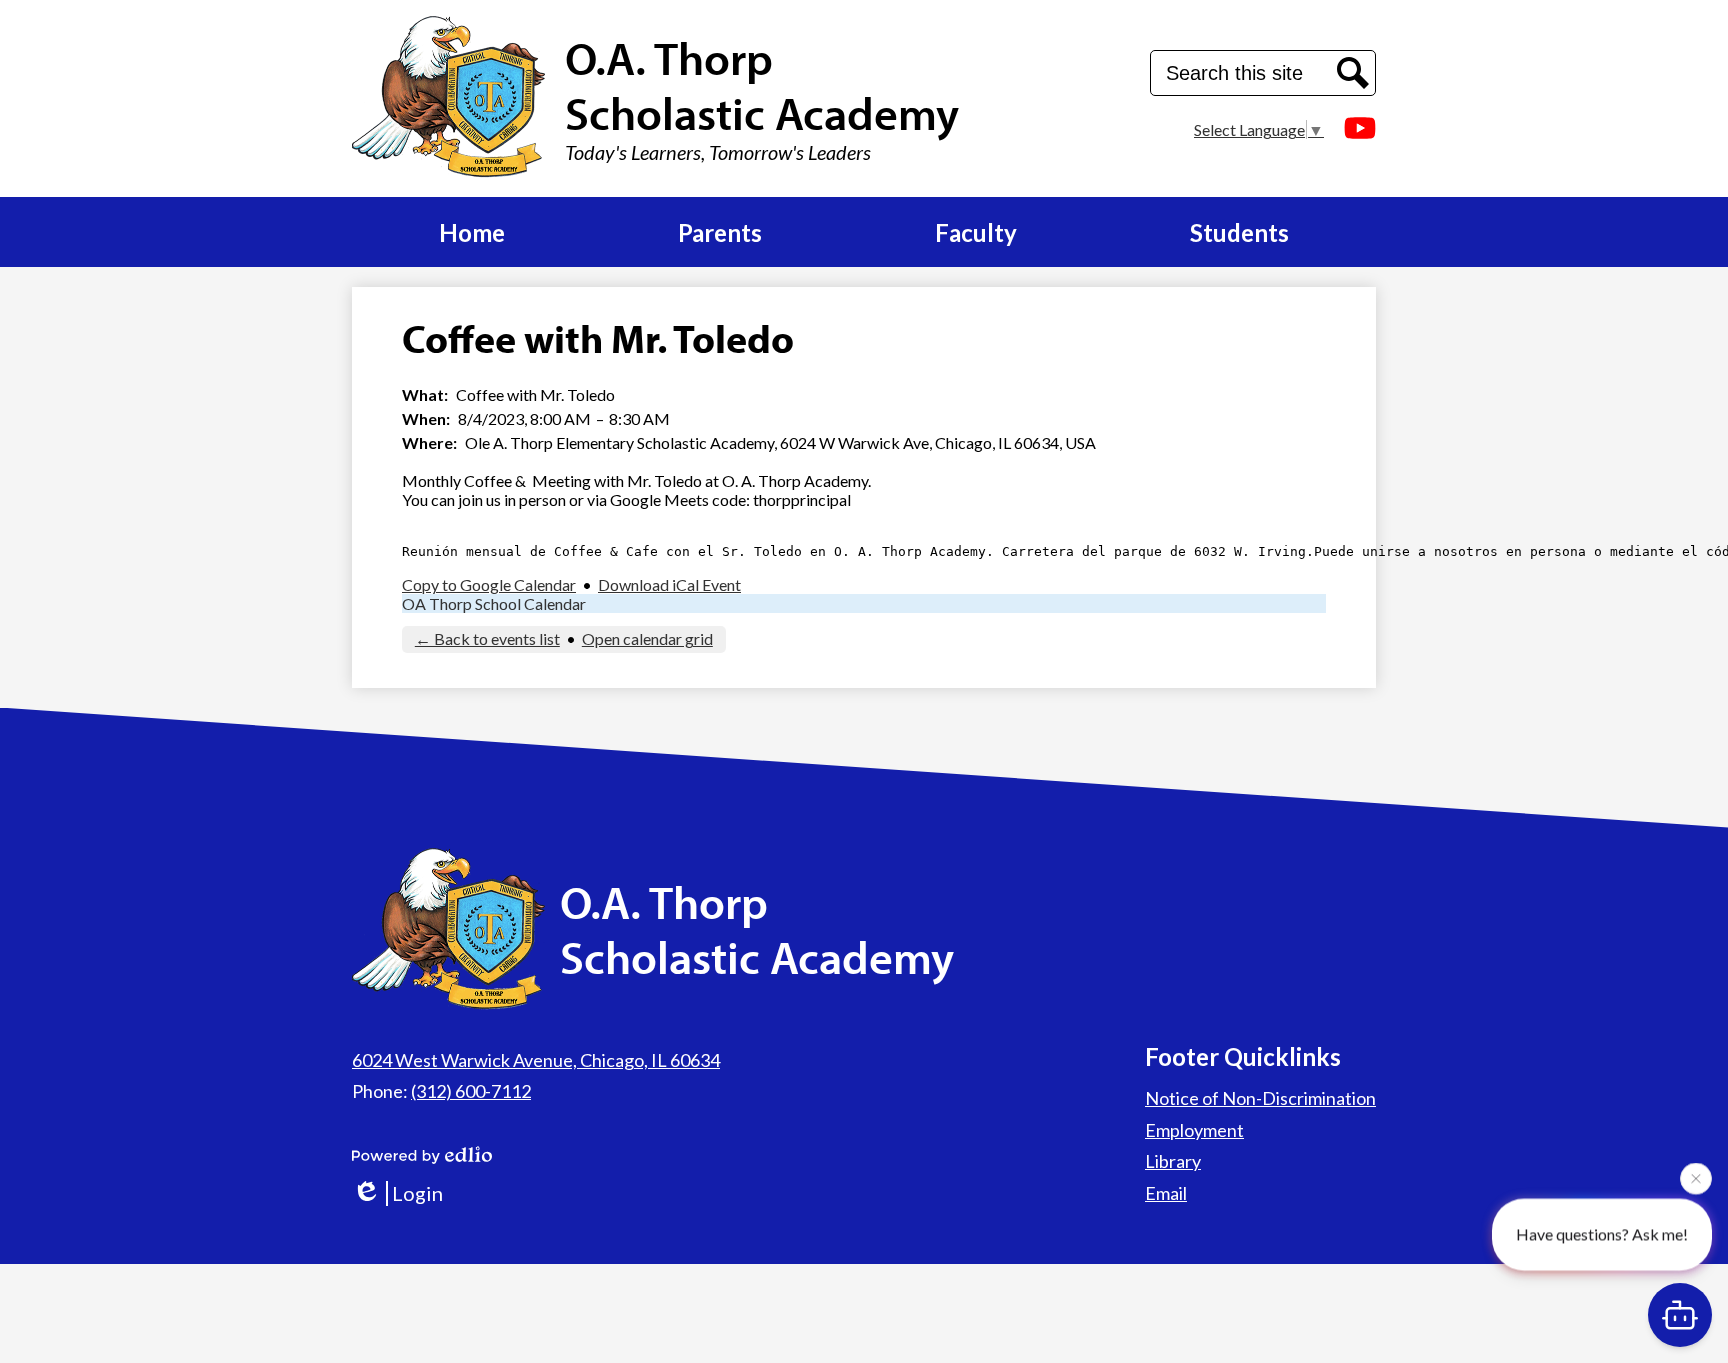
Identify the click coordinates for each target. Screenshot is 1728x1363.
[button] (472, 232)
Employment (1194, 1130)
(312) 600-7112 (471, 1091)
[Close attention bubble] (1696, 1176)
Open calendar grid (647, 638)
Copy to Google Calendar (489, 584)
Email (1166, 1193)
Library (1173, 1161)
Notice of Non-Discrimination (1260, 1098)
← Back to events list (487, 638)
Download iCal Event (669, 584)
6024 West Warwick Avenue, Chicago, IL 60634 (536, 1060)
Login (417, 1193)
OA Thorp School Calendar (494, 603)
